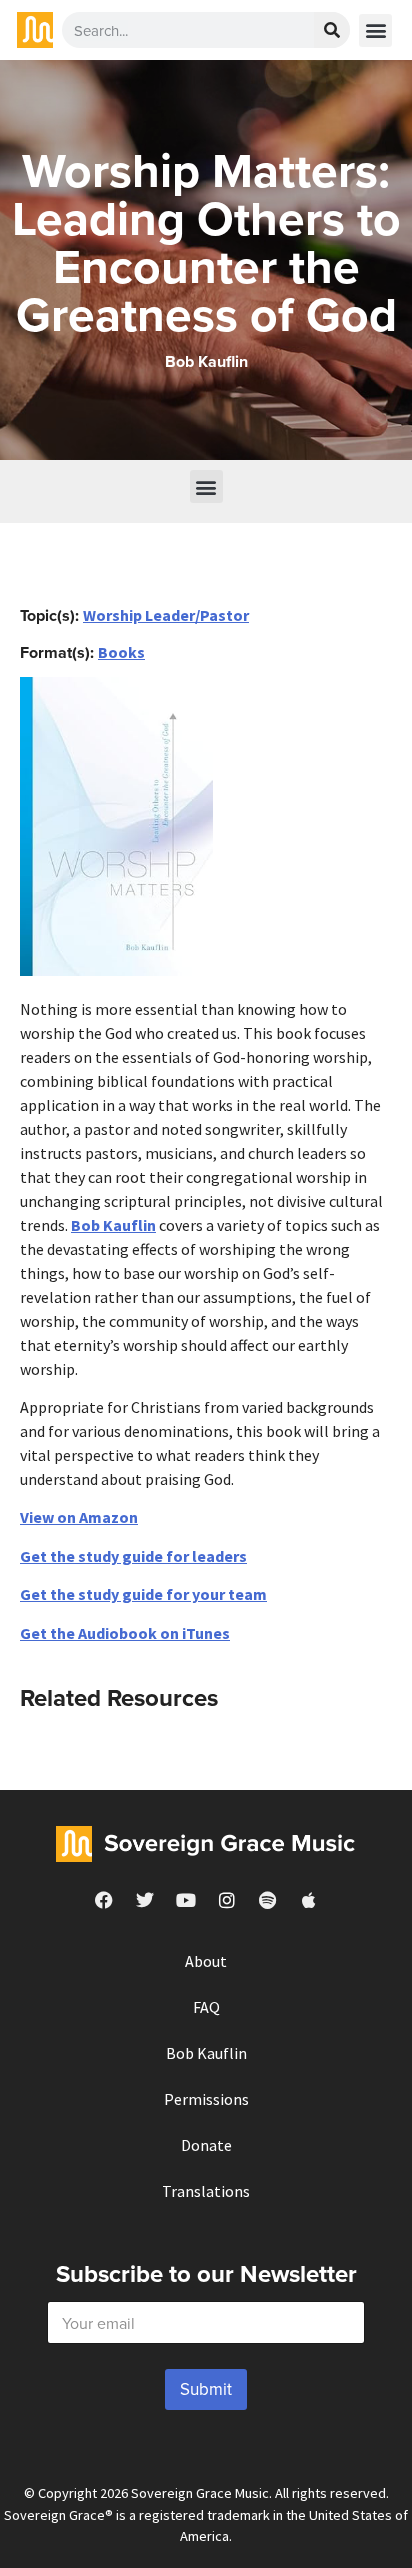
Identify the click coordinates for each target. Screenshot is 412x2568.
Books (121, 652)
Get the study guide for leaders (133, 1556)
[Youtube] (186, 1900)
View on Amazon (79, 1517)
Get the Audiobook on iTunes (125, 1633)
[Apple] (309, 1900)
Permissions (206, 2099)
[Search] (332, 30)
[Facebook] (104, 1900)
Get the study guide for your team (143, 1594)
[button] (375, 30)
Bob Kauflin (113, 1225)
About (206, 1961)
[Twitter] (145, 1900)
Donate (206, 2145)
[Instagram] (227, 1900)
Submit (206, 2389)
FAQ (206, 2007)
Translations (206, 2191)
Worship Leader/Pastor (166, 615)
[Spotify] (268, 1900)
